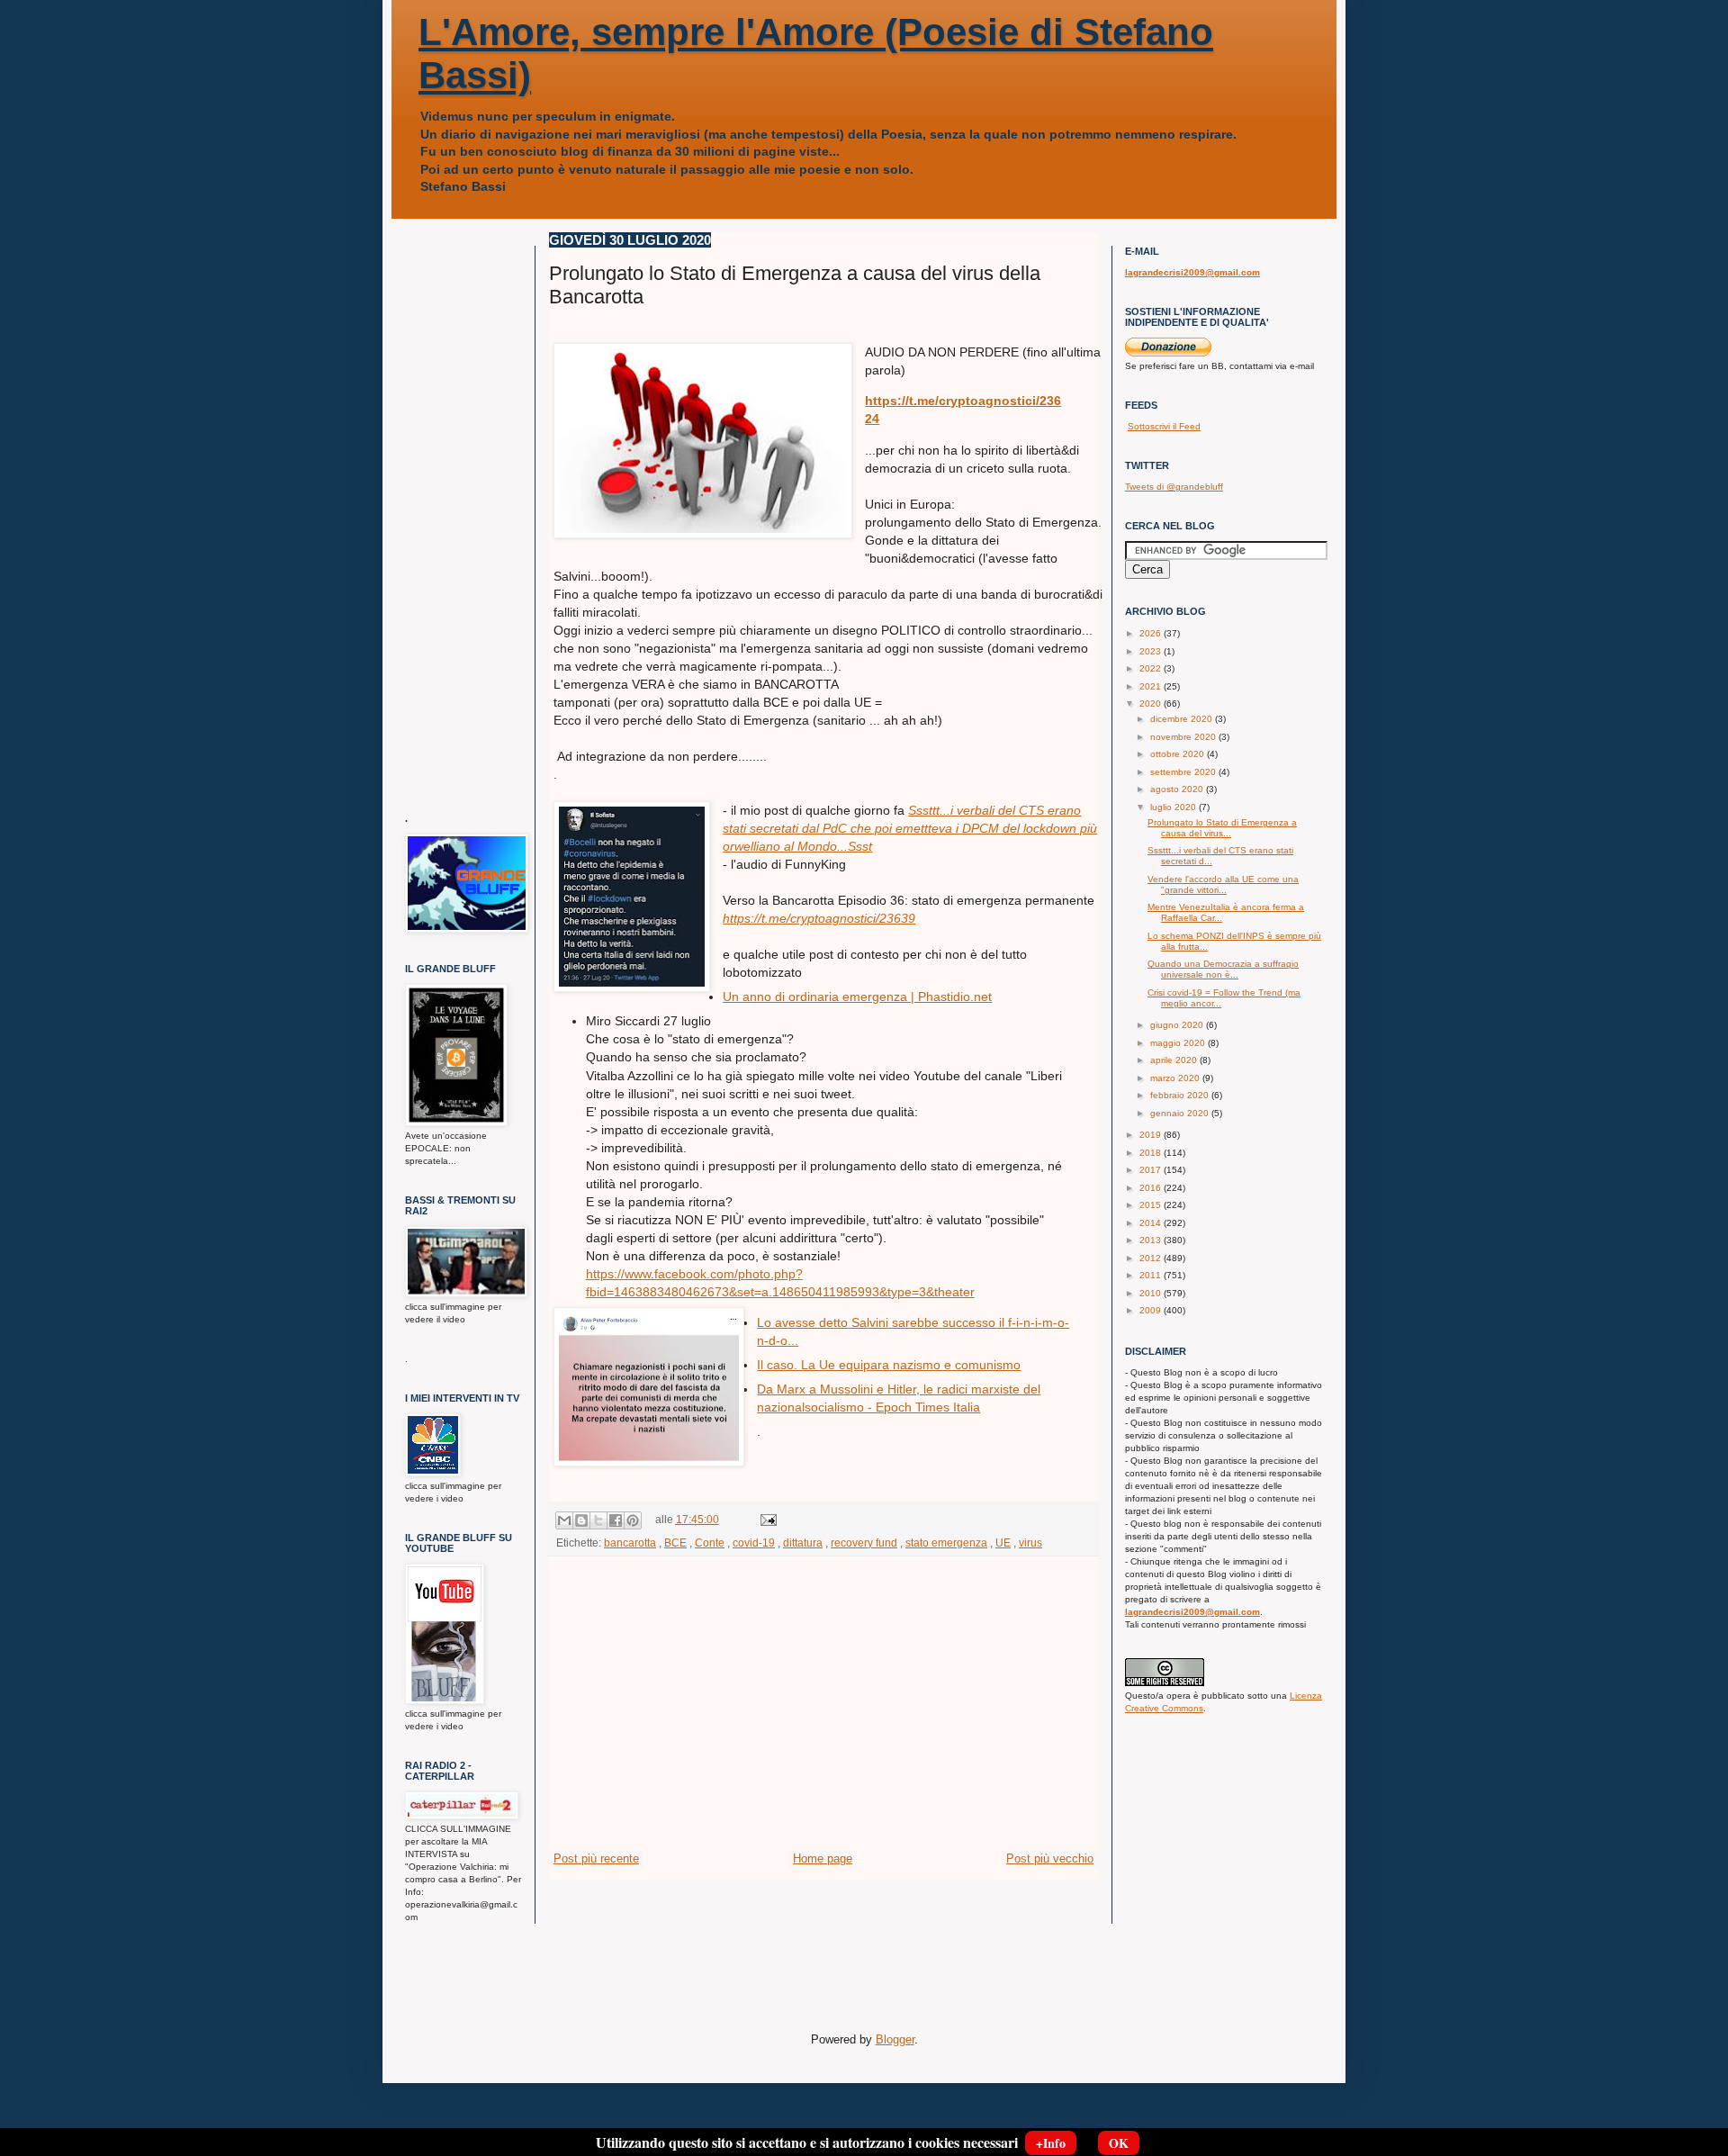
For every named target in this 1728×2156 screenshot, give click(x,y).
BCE (675, 1543)
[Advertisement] (823, 1715)
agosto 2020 (1178, 789)
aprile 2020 (1175, 1060)
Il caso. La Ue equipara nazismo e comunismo (889, 1365)
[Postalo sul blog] (581, 1520)
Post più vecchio (1050, 1858)
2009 (1152, 1310)
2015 (1152, 1205)
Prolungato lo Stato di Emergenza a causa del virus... (1222, 828)
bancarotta (630, 1543)
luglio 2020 (1174, 807)
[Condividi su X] (598, 1520)
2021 (1152, 686)
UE (1003, 1543)
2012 (1152, 1258)
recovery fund (864, 1543)
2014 (1152, 1223)
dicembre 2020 (1183, 719)
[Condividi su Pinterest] (633, 1520)
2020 (1152, 704)
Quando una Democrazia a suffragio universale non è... (1223, 969)
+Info (1051, 2143)
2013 (1152, 1240)
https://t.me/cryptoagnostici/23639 (819, 918)
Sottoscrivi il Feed (1164, 426)
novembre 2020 (1184, 737)
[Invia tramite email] (564, 1520)
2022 (1152, 668)
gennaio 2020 (1181, 1113)
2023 (1152, 651)
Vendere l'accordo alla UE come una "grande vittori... (1223, 884)
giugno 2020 (1178, 1025)
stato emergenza (946, 1543)
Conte (710, 1543)
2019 (1152, 1135)
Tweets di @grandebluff (1174, 487)
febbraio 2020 (1181, 1095)
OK (1119, 2143)
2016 (1152, 1188)
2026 (1152, 633)
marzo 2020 (1176, 1078)
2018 (1152, 1153)
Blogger (895, 2039)
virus (1030, 1543)
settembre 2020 (1184, 772)
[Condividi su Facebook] (616, 1520)
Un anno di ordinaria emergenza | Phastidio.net (857, 997)
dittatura (803, 1543)
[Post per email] (766, 1519)
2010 (1152, 1293)
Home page (823, 1858)
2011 (1152, 1275)
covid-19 (754, 1543)
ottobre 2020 (1179, 754)
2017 (1152, 1170)
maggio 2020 (1179, 1043)
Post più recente (596, 1858)
